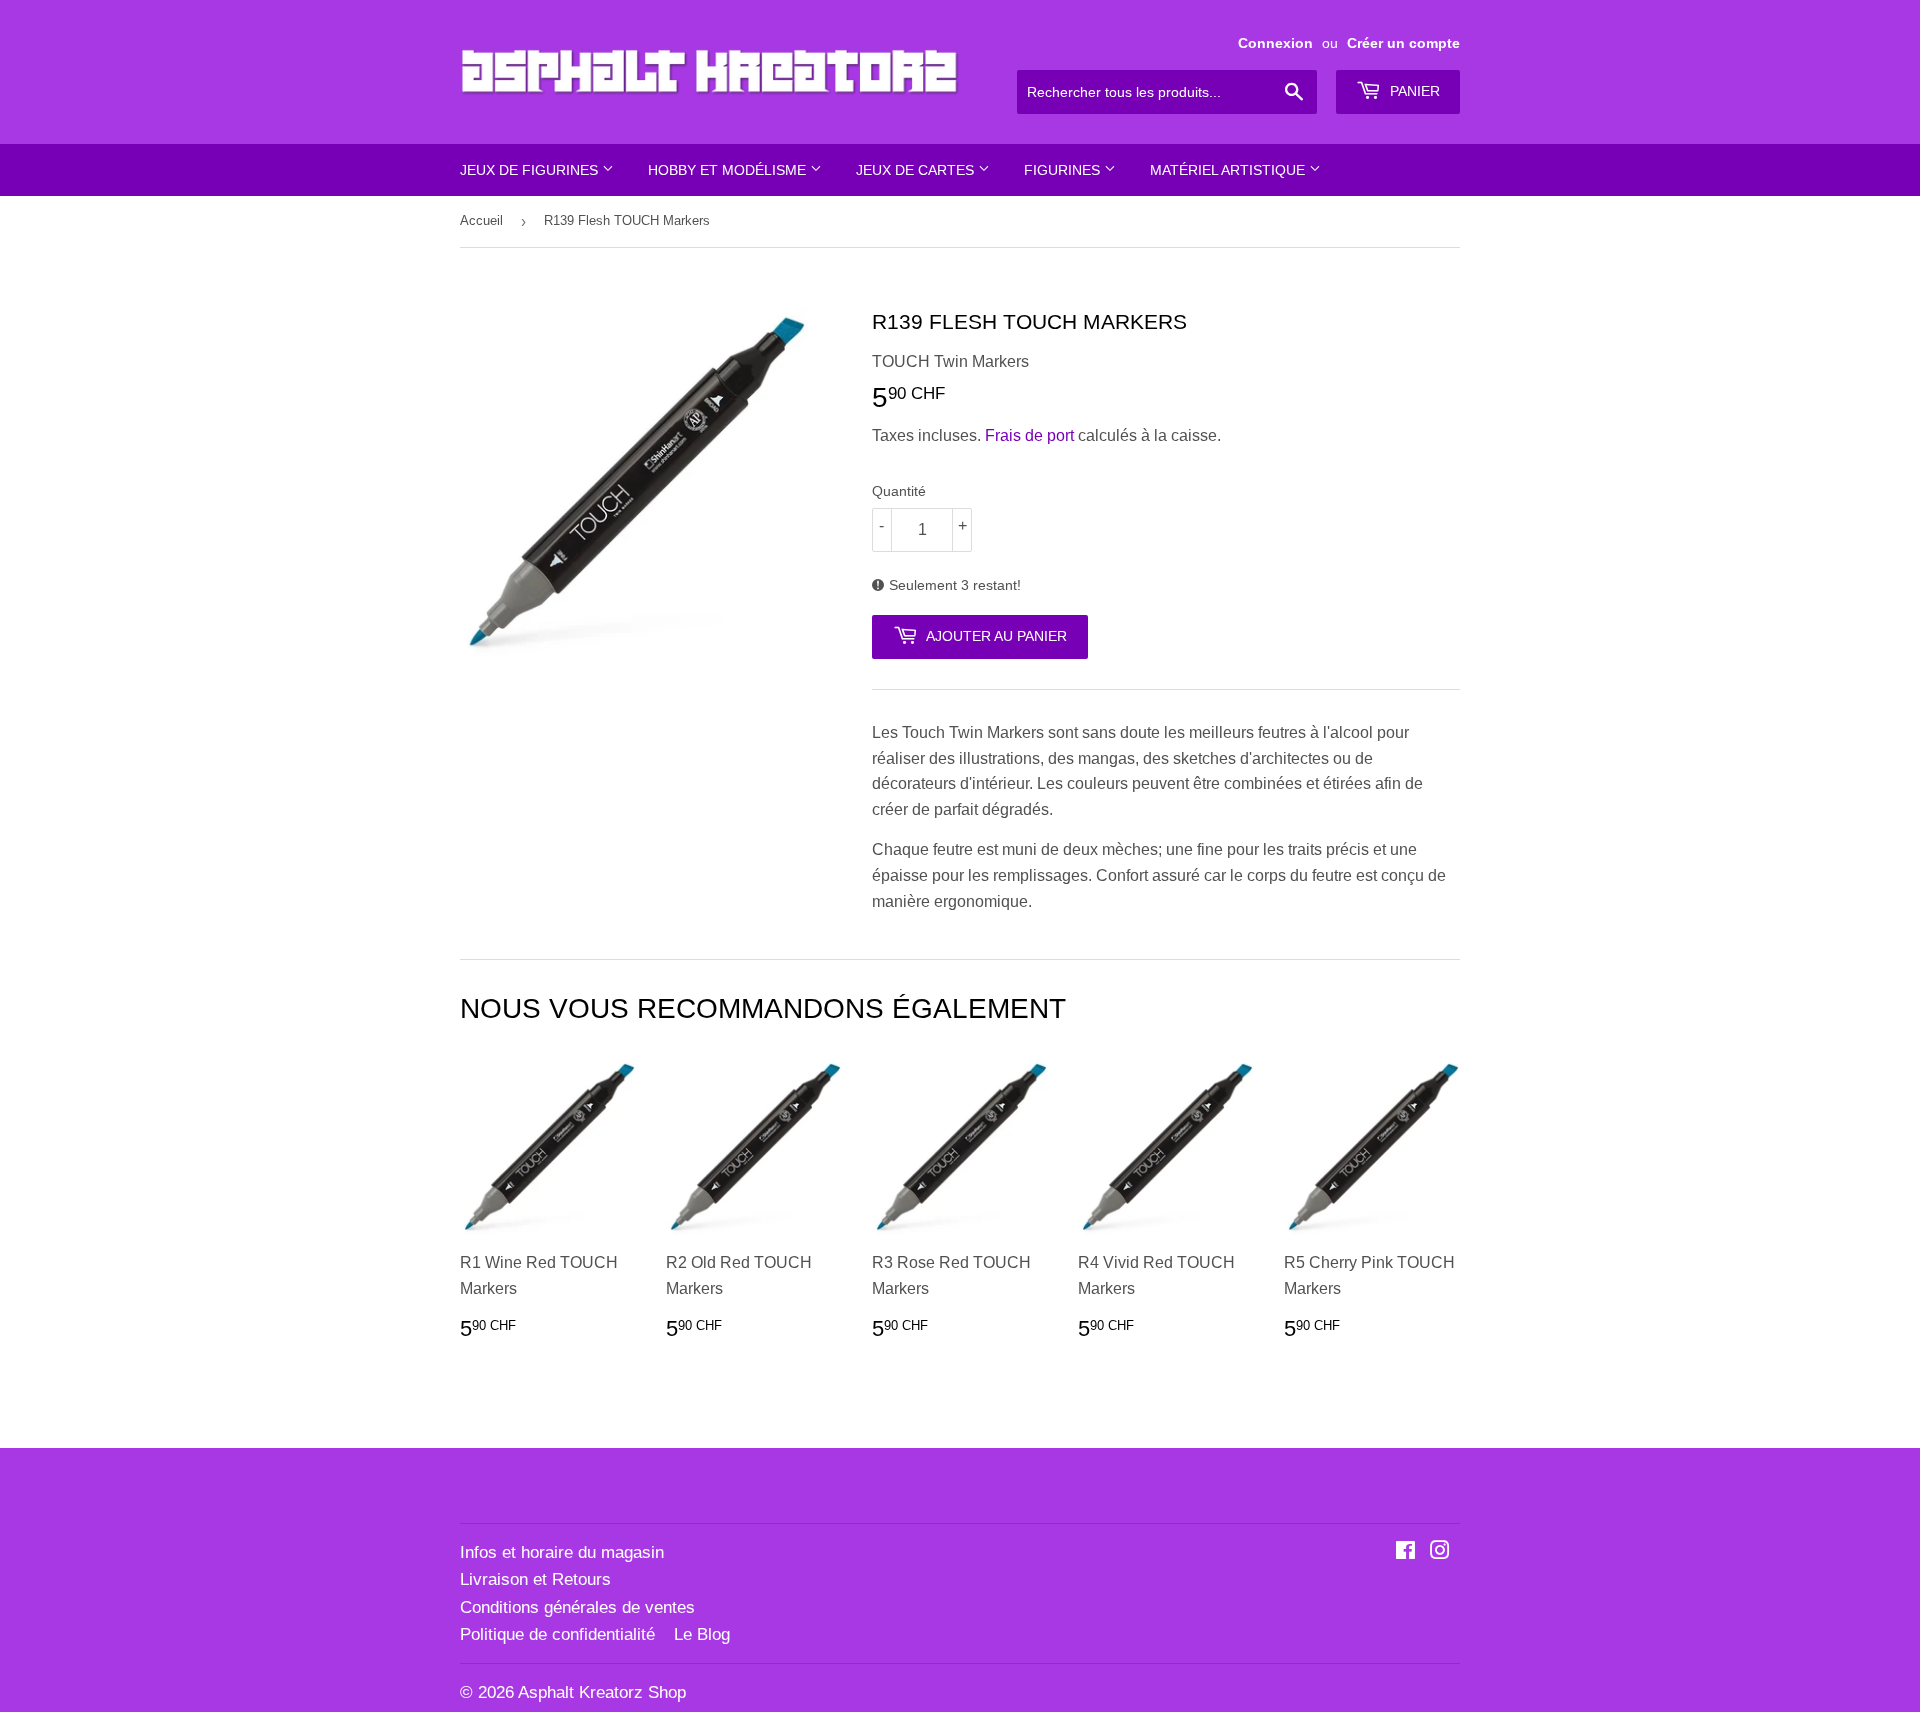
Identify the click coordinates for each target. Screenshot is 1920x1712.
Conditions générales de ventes (577, 1607)
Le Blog (702, 1634)
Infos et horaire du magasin (562, 1552)
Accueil (481, 220)
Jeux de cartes (917, 170)
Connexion (1275, 43)
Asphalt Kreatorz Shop (602, 1692)
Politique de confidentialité (557, 1634)
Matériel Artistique (1229, 170)
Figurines (1064, 170)
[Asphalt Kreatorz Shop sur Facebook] (1405, 1552)
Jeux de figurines (531, 170)
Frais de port (1029, 435)
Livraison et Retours (535, 1579)
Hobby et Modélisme (729, 170)
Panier (1413, 91)
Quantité (899, 491)
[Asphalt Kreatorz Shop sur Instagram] (1440, 1552)
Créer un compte (1403, 43)
